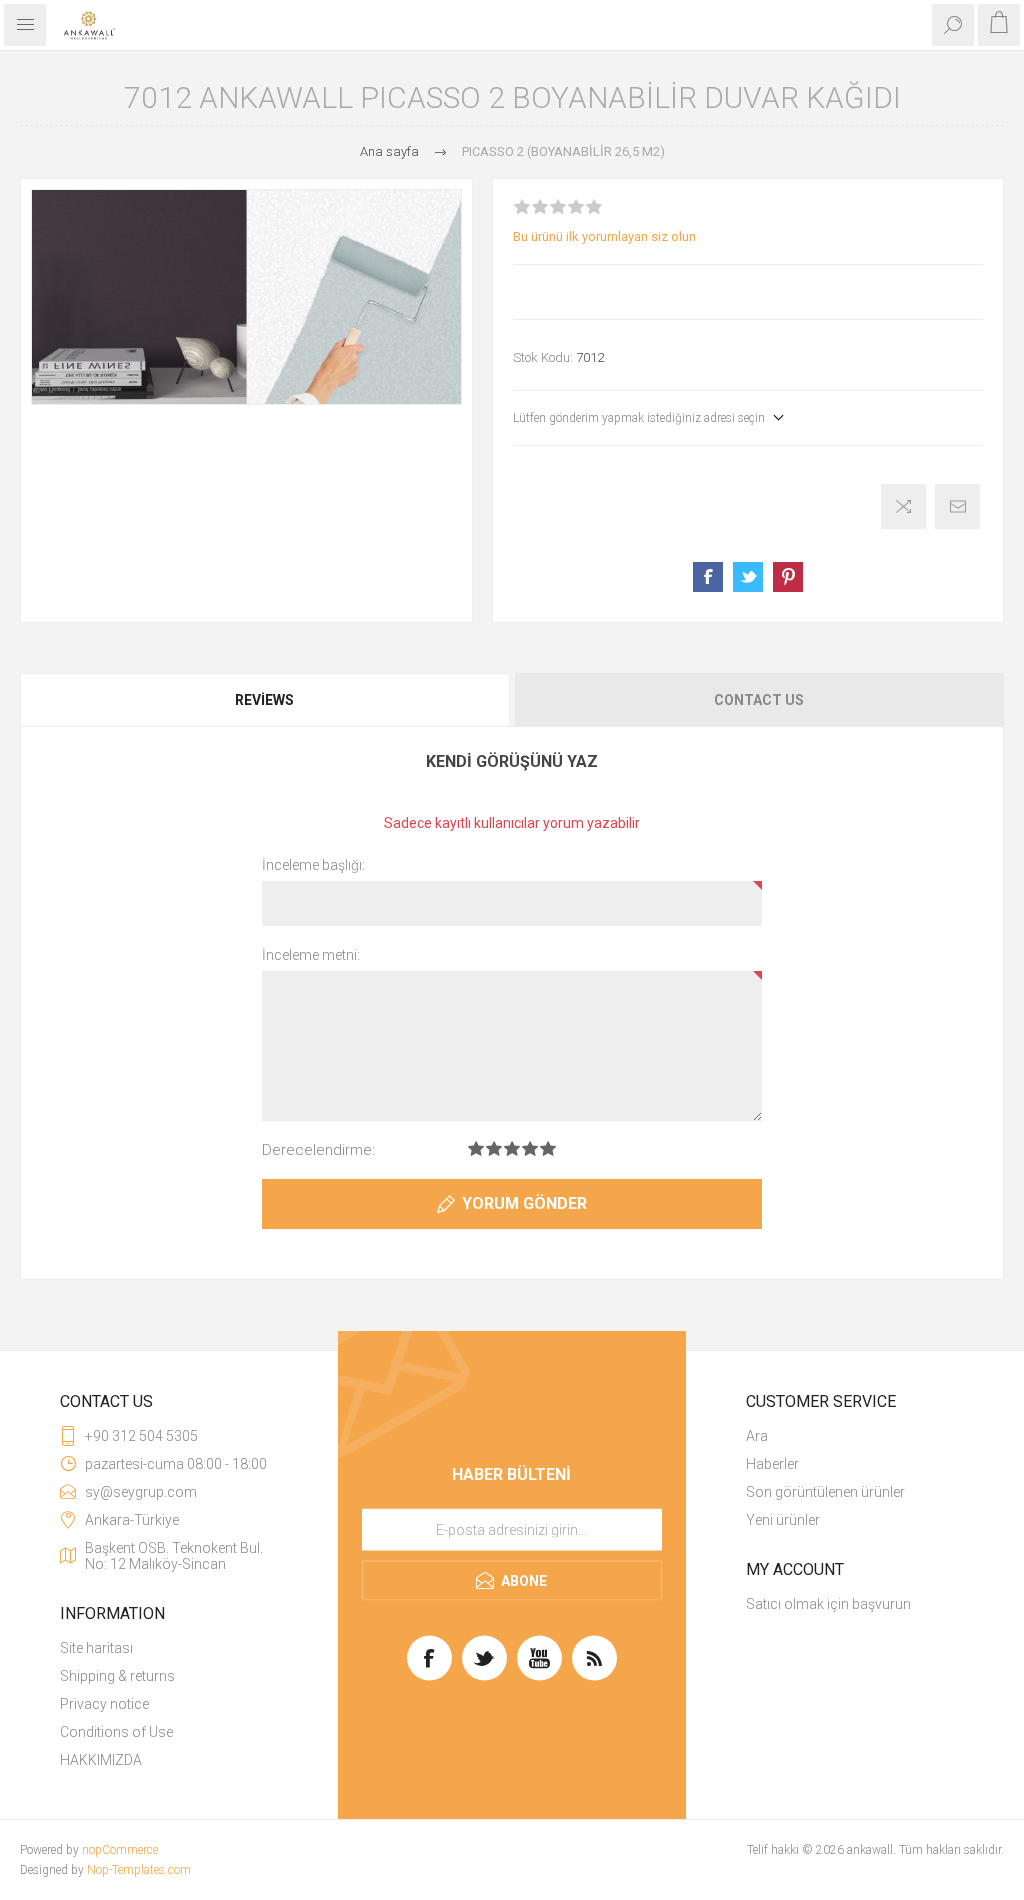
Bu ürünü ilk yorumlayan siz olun (604, 236)
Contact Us (759, 700)
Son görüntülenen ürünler (825, 1492)
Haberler (772, 1464)
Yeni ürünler (783, 1520)
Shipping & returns (117, 1676)
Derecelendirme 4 (530, 1148)
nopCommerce (120, 1850)
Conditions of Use (116, 1732)
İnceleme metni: (311, 955)
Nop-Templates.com (139, 1870)
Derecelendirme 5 (548, 1148)
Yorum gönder (524, 1203)
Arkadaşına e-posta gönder (957, 506)
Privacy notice (104, 1704)
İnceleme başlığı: (313, 865)
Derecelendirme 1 (476, 1148)
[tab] (266, 700)
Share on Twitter (748, 577)
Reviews (264, 700)
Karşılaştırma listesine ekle (903, 506)
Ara (757, 1436)
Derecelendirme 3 (512, 1148)
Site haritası (96, 1648)
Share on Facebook (708, 577)
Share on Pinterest (788, 577)
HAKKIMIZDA (101, 1760)
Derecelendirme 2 (494, 1148)
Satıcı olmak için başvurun (828, 1604)
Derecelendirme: (318, 1150)
